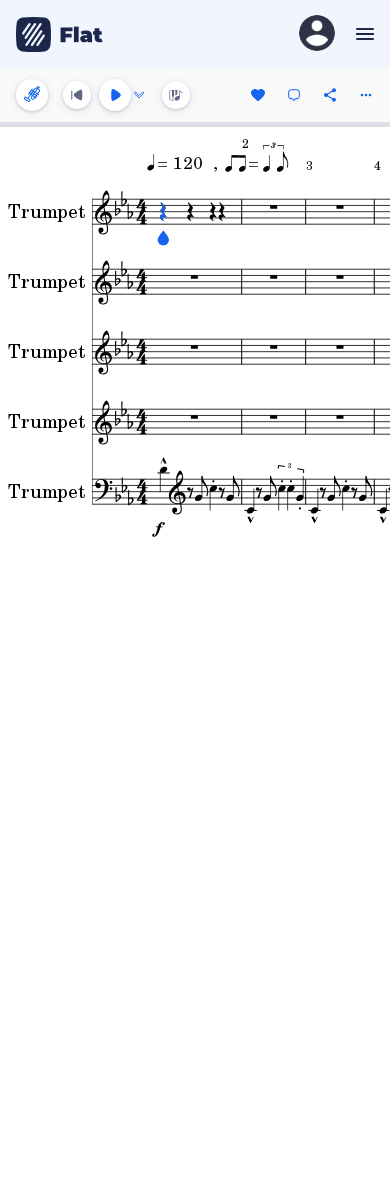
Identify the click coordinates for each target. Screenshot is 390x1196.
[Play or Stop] (115, 95)
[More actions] (366, 95)
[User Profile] (317, 34)
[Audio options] (139, 95)
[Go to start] (77, 95)
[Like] (258, 95)
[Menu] (362, 34)
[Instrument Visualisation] (176, 95)
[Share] (330, 95)
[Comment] (294, 95)
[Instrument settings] (32, 95)
